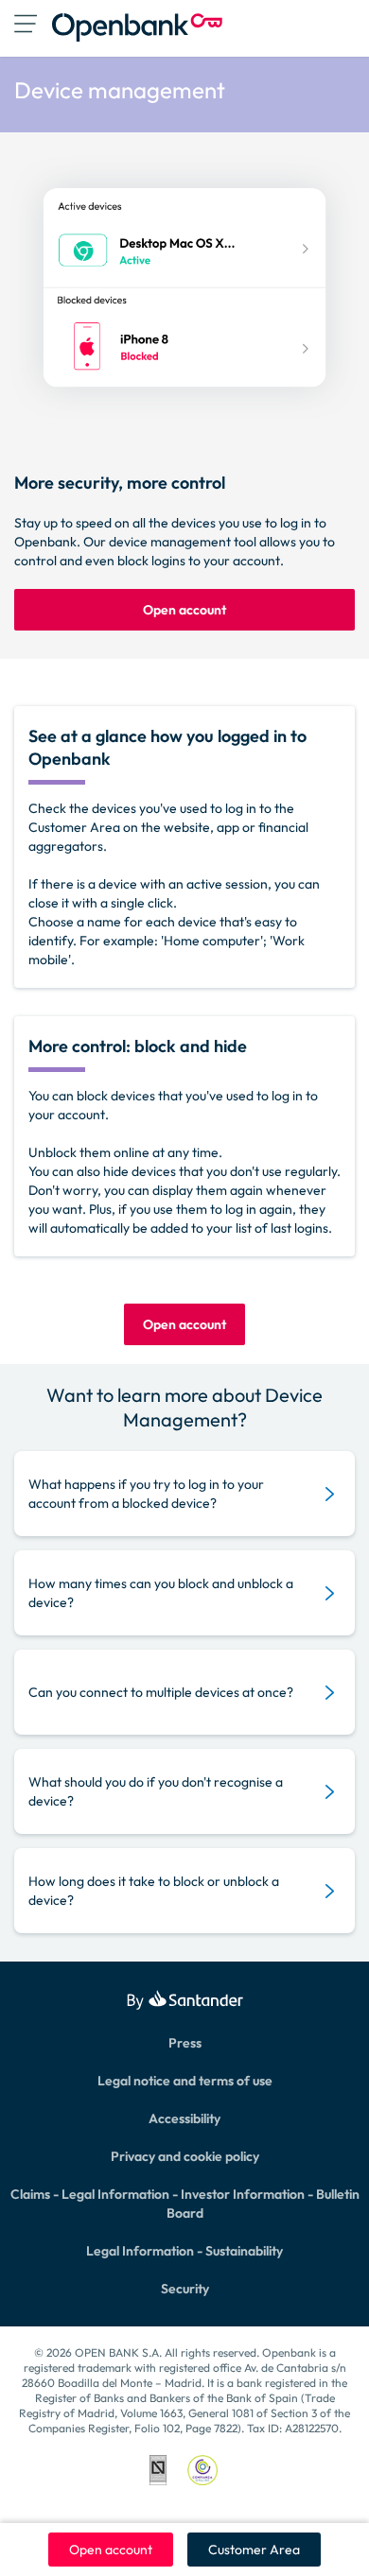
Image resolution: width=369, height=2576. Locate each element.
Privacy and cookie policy (185, 2156)
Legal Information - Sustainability (184, 2251)
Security (185, 2289)
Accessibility (184, 2118)
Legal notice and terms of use (185, 2081)
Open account (111, 2550)
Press (185, 2043)
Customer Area (254, 2550)
